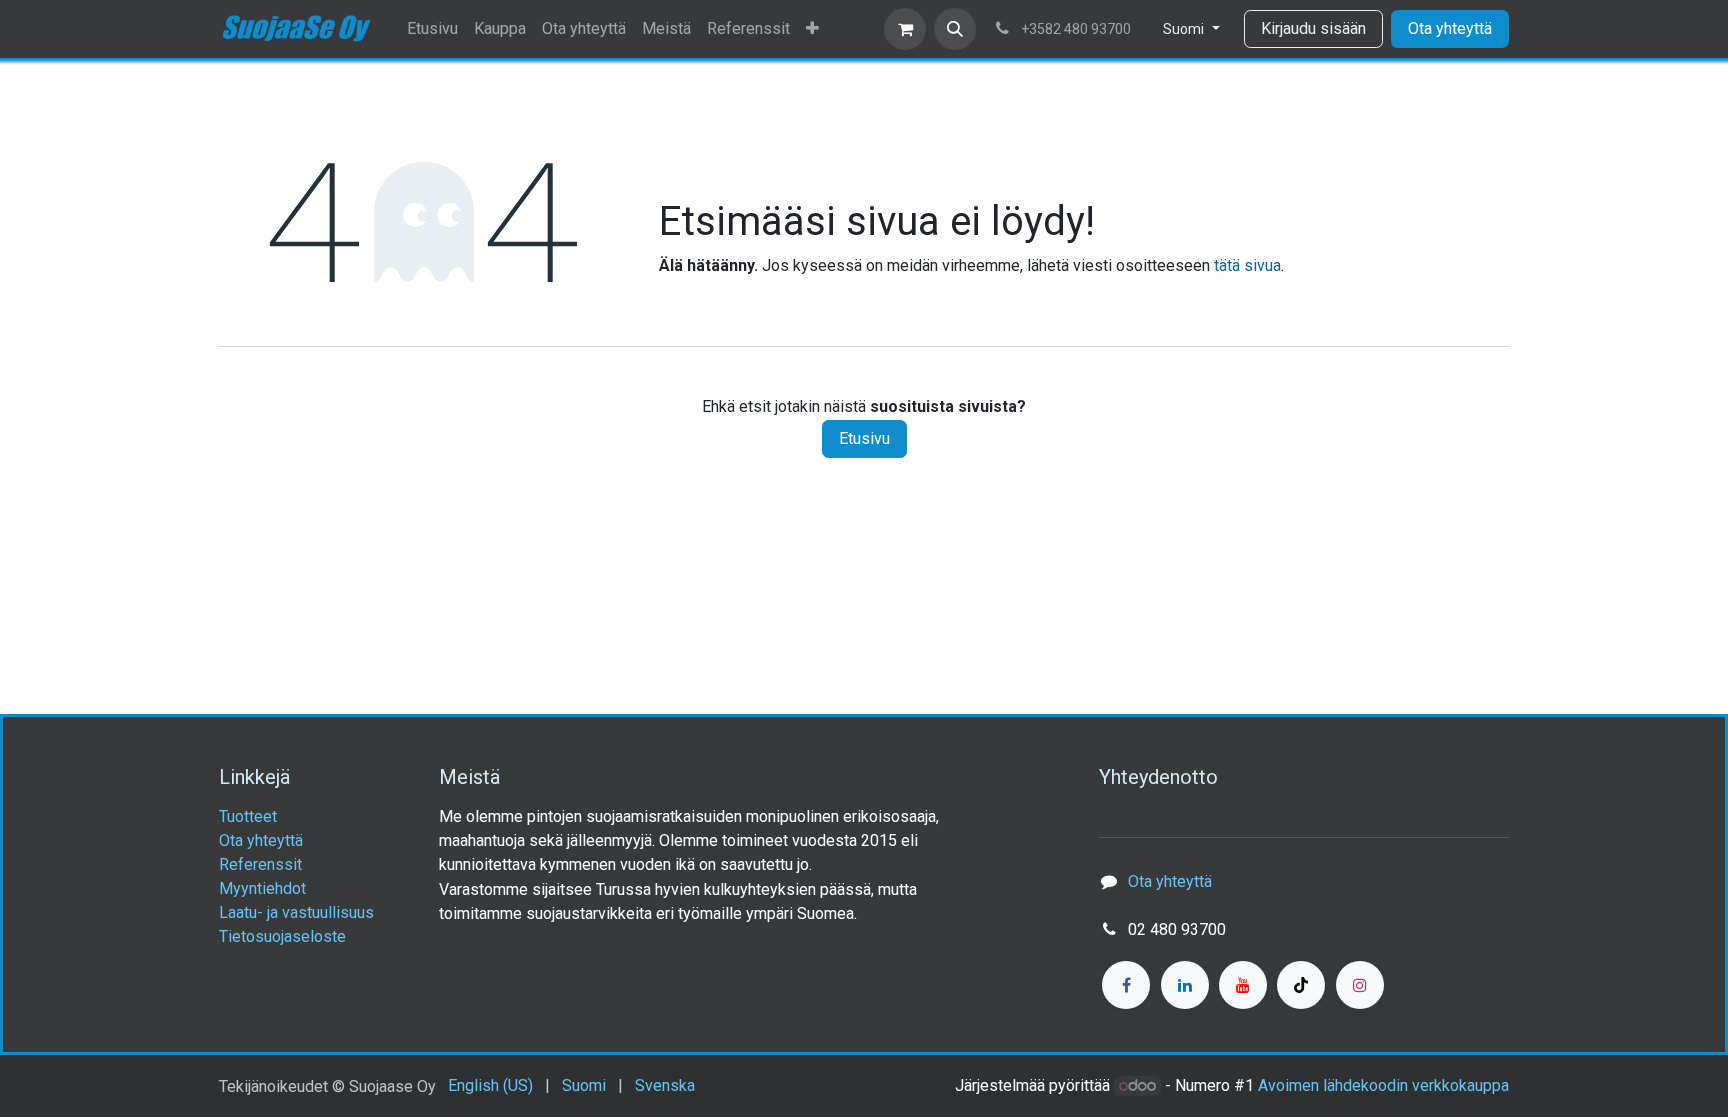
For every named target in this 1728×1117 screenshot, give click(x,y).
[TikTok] (1301, 985)
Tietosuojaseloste (282, 936)
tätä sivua (1247, 265)
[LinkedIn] (1185, 985)
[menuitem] (432, 29)
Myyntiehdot (262, 888)
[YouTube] (1243, 985)
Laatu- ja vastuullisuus (296, 912)
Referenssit (260, 864)
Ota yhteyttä (1450, 28)
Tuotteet (248, 816)
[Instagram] (1360, 985)
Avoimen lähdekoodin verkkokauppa (1383, 1085)
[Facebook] (1126, 985)
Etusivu (864, 438)
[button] (955, 29)
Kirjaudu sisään (1313, 28)
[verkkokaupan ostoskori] (905, 29)
